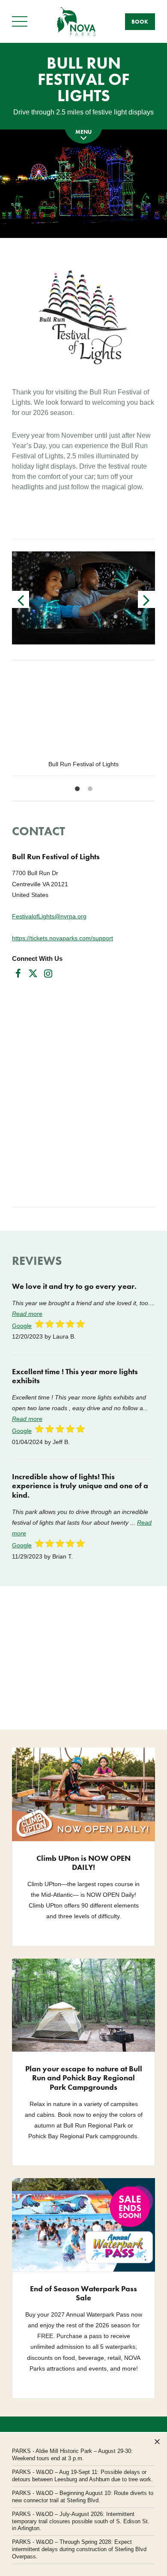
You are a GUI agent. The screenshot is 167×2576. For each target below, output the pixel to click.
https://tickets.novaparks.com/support (63, 938)
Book (140, 22)
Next (146, 599)
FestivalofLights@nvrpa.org (49, 916)
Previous (21, 599)
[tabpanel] (83, 724)
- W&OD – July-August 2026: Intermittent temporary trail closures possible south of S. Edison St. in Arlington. (81, 2521)
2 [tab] (90, 789)
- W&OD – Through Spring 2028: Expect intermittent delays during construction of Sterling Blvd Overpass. (79, 2549)
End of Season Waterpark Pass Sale (83, 2293)
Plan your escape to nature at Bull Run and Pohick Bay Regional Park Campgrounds (84, 2078)
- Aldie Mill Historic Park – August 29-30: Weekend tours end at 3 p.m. (72, 2455)
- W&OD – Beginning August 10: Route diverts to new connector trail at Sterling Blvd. (83, 2497)
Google (22, 1326)
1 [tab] (77, 789)
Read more (27, 1314)
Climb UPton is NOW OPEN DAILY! (83, 1863)
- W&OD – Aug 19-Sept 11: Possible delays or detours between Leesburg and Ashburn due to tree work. (82, 2476)
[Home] (76, 21)
